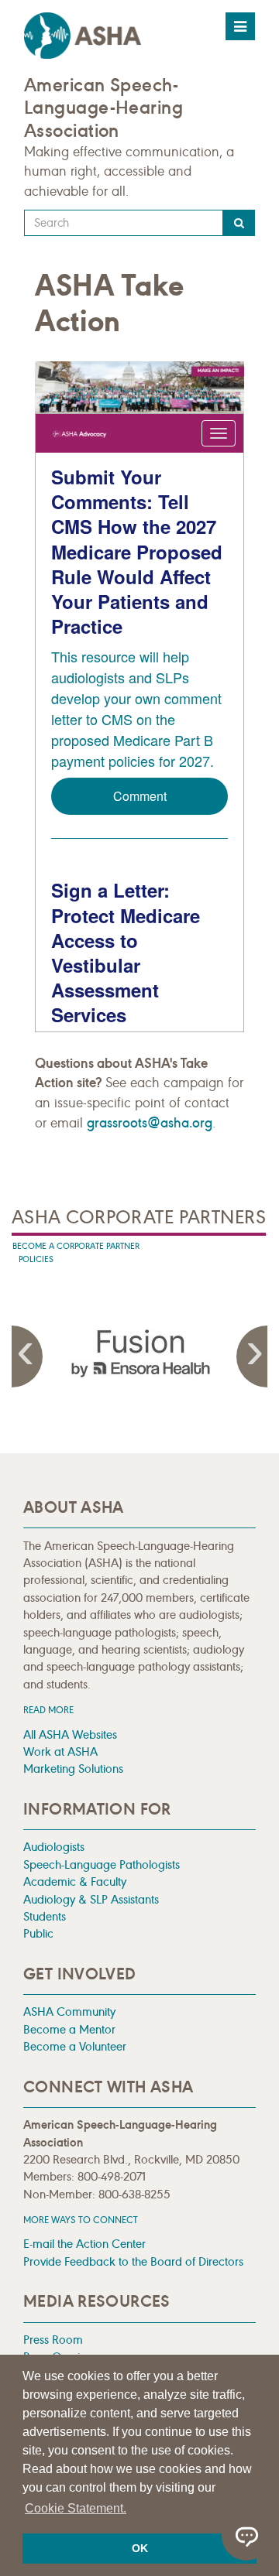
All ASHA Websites (70, 1734)
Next (252, 1356)
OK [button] (140, 2548)
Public (38, 1933)
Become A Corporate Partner (76, 1246)
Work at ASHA (60, 1752)
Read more (48, 1710)
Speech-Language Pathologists (102, 1864)
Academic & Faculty (75, 1882)
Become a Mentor (69, 2029)
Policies (36, 1259)
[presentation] (139, 1353)
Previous (27, 1356)
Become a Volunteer (75, 2046)
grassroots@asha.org (150, 1123)
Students (45, 1916)
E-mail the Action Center (84, 2244)
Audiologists (54, 1847)
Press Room (53, 2340)
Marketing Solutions (73, 1769)
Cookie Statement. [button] (76, 2508)
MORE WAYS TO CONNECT (81, 2220)
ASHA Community (69, 2012)
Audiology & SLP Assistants (91, 1899)
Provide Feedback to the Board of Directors (133, 2261)
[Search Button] (239, 223)
